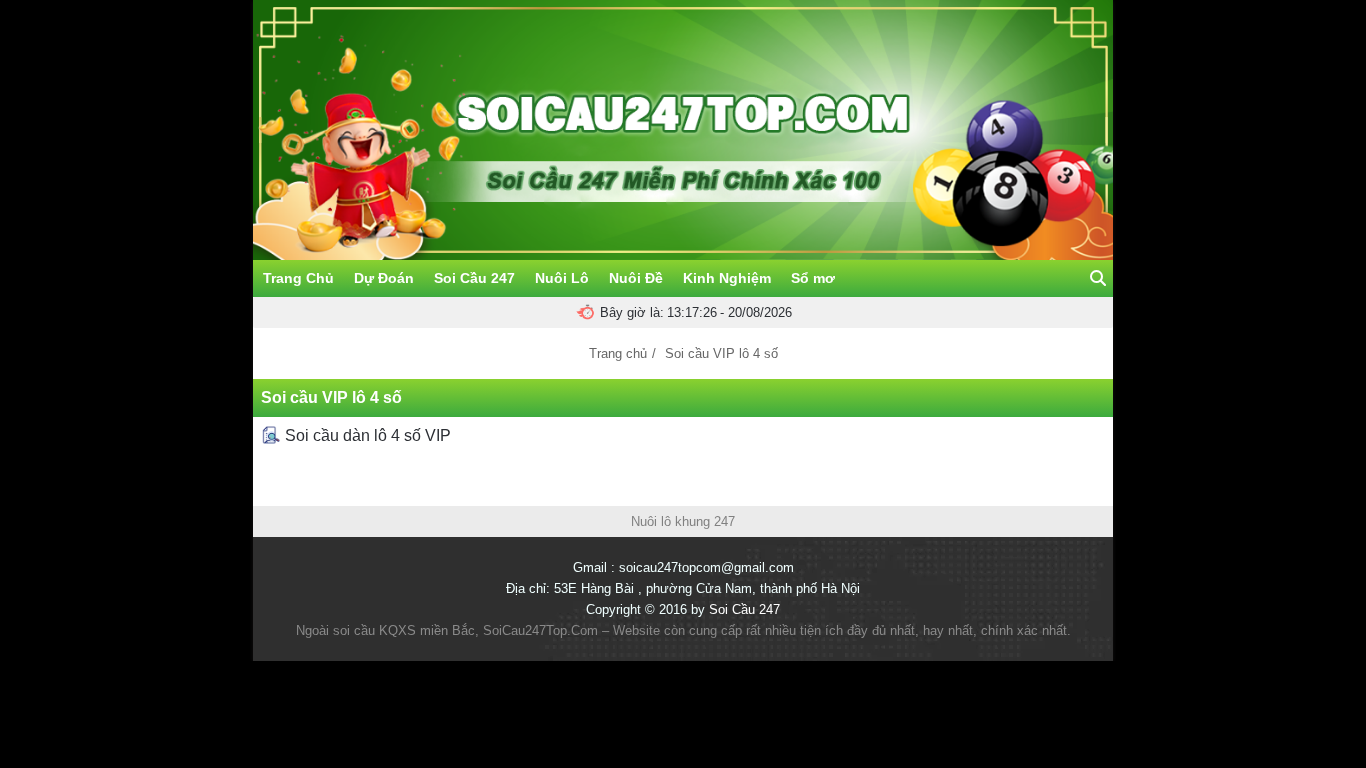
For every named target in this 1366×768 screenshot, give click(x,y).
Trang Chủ (298, 278)
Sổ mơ (813, 278)
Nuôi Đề (636, 278)
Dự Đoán (384, 278)
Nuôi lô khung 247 (683, 521)
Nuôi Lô (562, 278)
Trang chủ (618, 353)
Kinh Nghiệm (727, 278)
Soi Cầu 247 (474, 278)
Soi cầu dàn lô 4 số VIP (366, 435)
